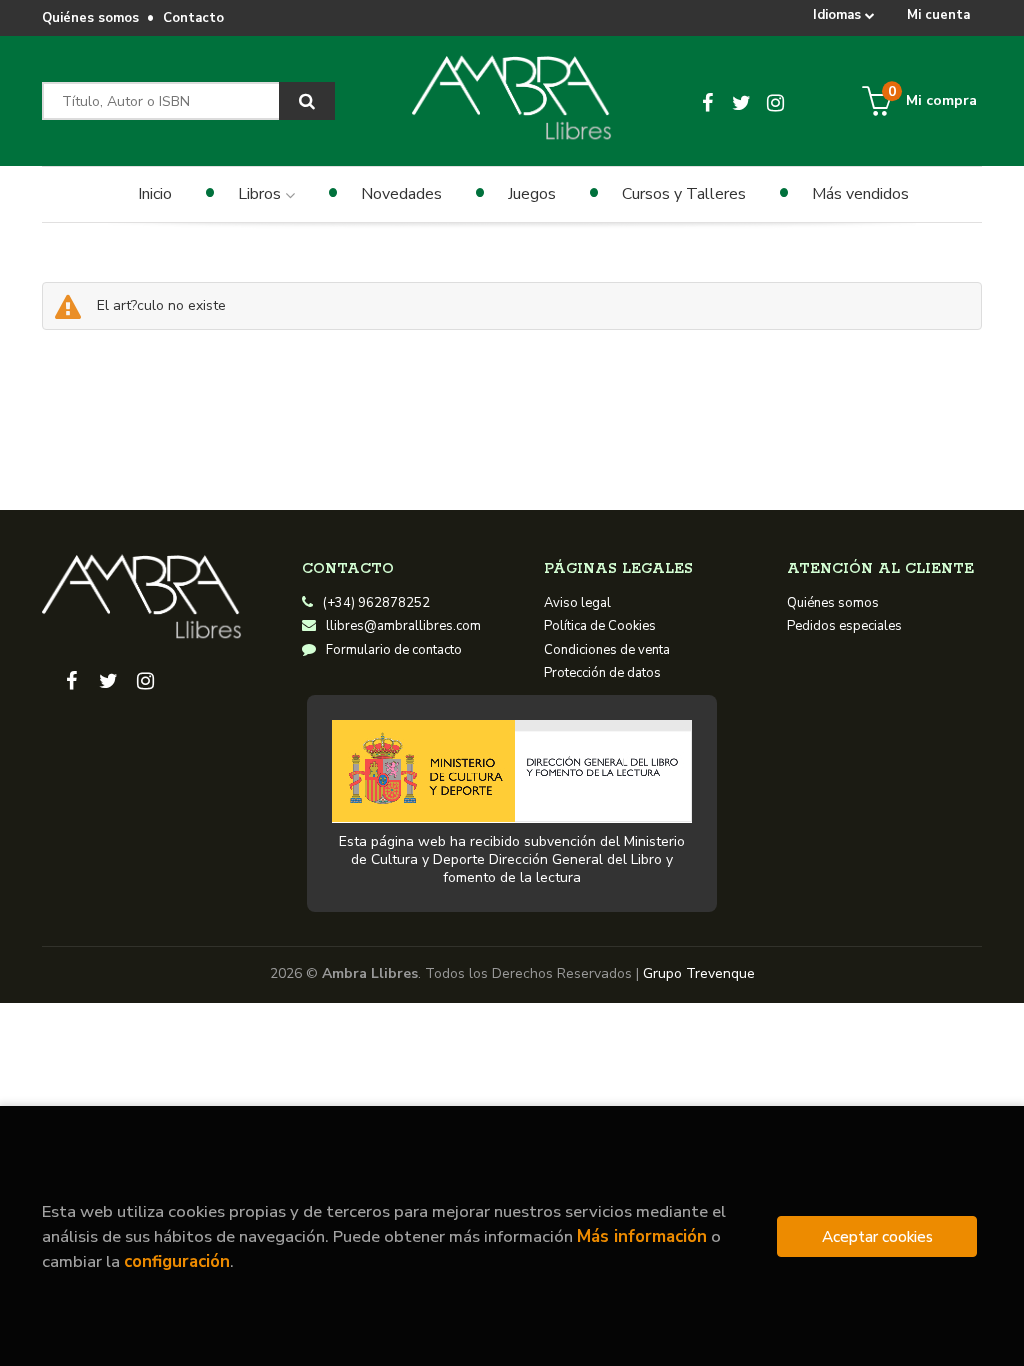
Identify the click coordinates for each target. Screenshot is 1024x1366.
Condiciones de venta (607, 650)
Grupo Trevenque (699, 973)
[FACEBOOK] (708, 101)
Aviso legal (577, 603)
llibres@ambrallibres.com (403, 626)
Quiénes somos (90, 18)
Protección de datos (602, 673)
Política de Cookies (600, 626)
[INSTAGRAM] (776, 101)
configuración (177, 1261)
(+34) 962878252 (376, 603)
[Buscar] (307, 101)
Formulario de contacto (394, 650)
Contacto (193, 18)
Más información (642, 1236)
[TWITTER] (742, 101)
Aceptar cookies (877, 1236)
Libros (261, 194)
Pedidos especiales (844, 626)
